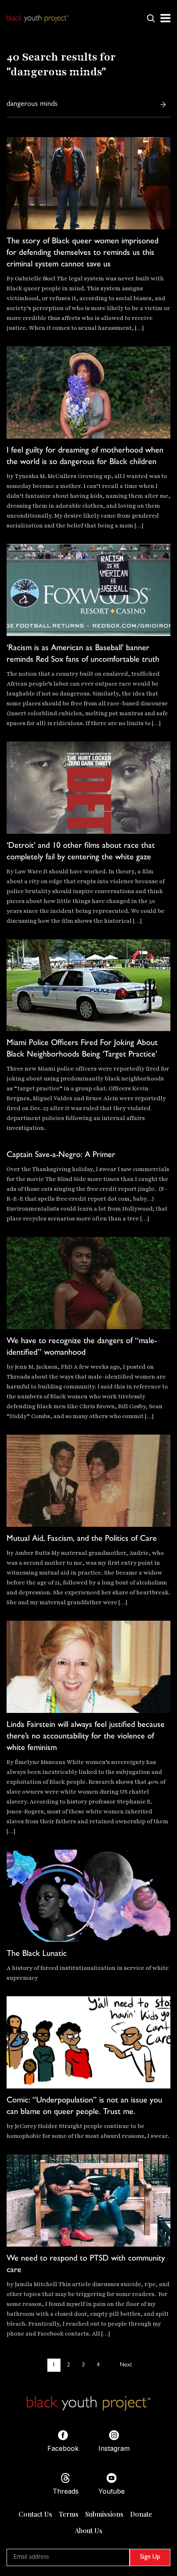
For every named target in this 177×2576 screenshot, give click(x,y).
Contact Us (35, 2514)
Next (126, 2365)
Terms (69, 2514)
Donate (141, 2514)
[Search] (163, 105)
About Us (89, 2530)
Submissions (104, 2514)
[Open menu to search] (151, 18)
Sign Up (150, 2557)
